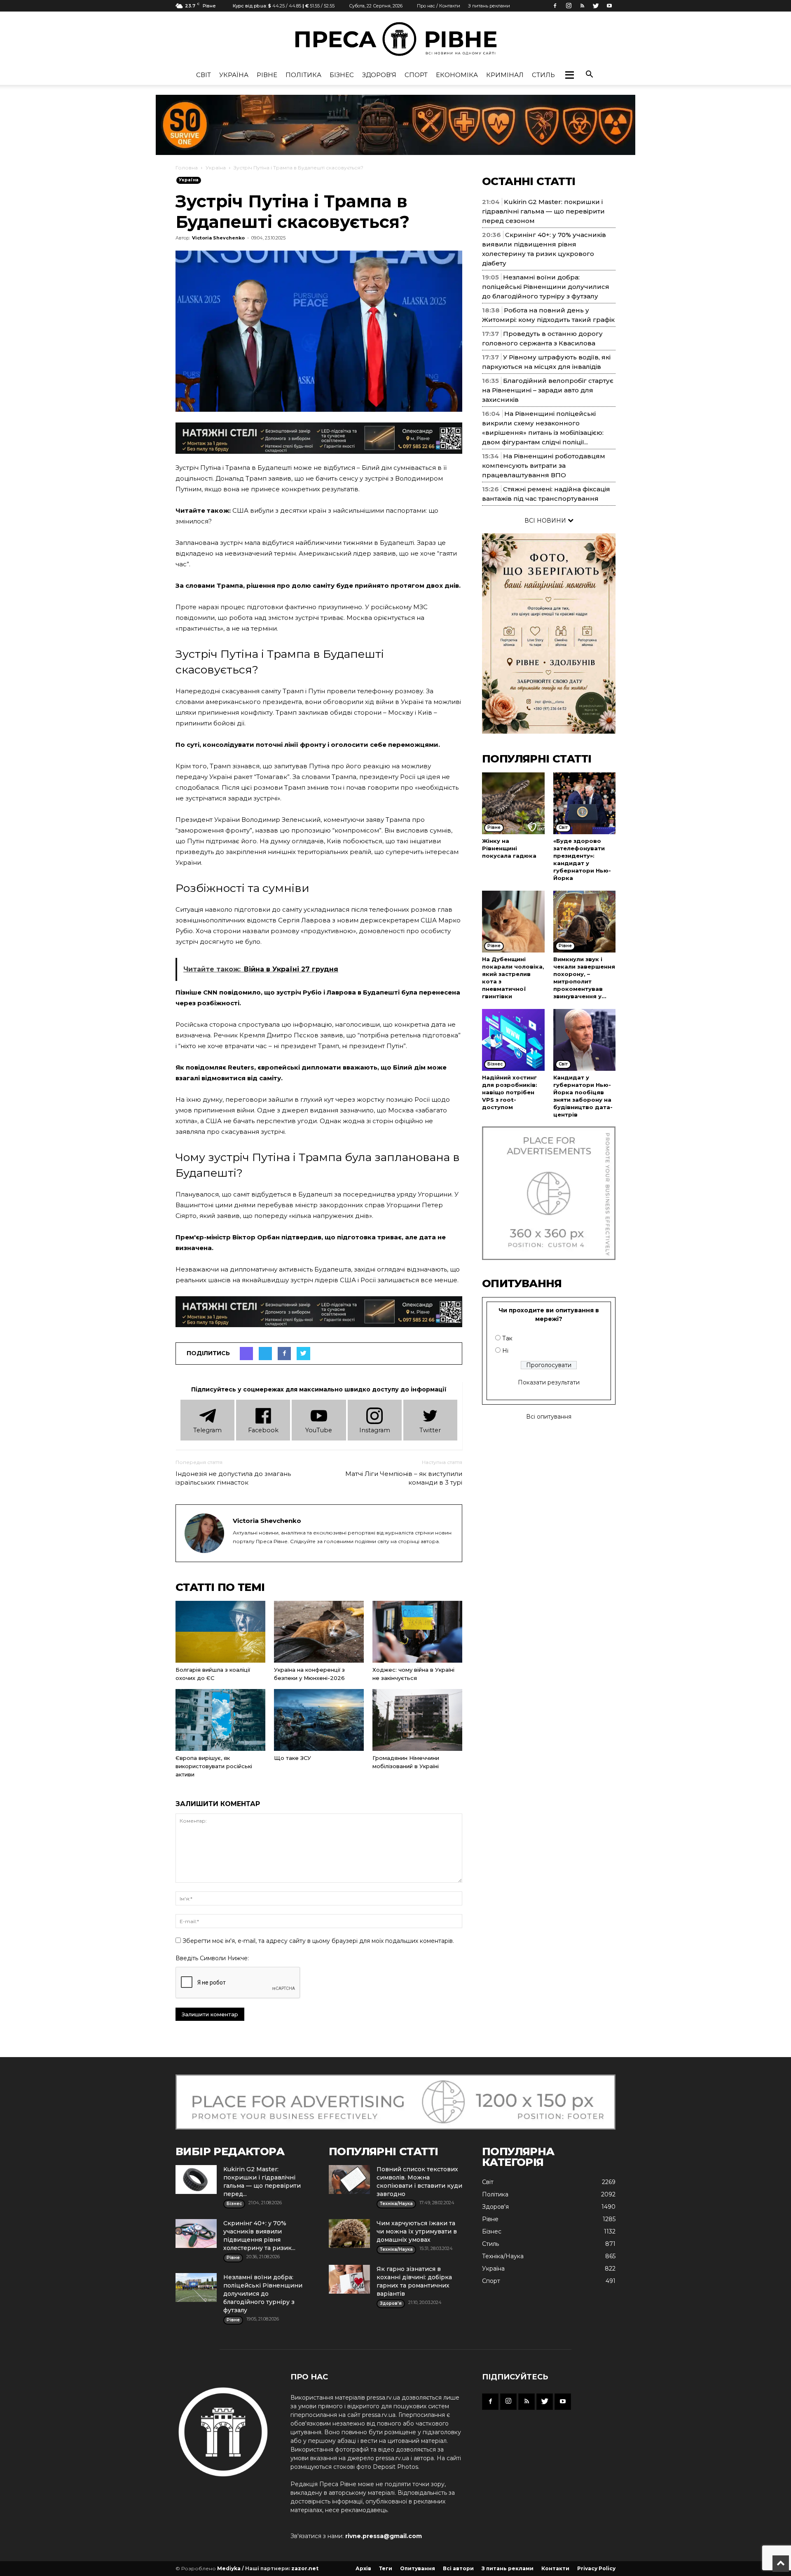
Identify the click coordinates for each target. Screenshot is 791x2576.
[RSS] (582, 6)
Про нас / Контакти (439, 6)
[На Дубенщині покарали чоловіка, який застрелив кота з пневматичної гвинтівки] (513, 922)
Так (507, 1338)
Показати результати (549, 1382)
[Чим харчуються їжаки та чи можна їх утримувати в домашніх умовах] (349, 2233)
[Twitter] (596, 6)
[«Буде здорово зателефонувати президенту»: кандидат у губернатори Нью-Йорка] (585, 803)
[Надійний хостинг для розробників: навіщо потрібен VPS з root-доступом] (513, 1040)
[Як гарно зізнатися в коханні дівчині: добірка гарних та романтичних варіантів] (349, 2279)
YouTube (319, 1430)
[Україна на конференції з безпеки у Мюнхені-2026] (319, 1632)
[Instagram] (569, 6)
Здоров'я (379, 75)
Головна (187, 168)
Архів (363, 2568)
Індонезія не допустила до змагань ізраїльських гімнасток (233, 1478)
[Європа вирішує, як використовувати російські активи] (220, 1720)
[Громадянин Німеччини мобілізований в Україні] (417, 1720)
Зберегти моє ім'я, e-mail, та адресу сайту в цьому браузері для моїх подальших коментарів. (318, 1941)
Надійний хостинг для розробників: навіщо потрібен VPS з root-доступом (510, 1092)
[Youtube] (609, 6)
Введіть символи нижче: (212, 1958)
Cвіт (204, 75)
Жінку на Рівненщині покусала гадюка (509, 848)
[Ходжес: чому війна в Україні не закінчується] (417, 1632)
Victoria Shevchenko (218, 238)
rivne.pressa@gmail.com (384, 2536)
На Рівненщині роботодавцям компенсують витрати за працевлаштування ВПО (544, 466)
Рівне (267, 75)
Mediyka (229, 2568)
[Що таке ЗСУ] (319, 1720)
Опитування (418, 2568)
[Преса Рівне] (395, 39)
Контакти (555, 2568)
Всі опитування (549, 1417)
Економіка (457, 75)
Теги (386, 2568)
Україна (234, 75)
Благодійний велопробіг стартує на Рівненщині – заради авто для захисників (548, 390)
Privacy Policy (596, 2568)
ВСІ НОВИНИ (546, 521)
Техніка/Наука (503, 2256)
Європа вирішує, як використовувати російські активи (214, 1766)
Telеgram (207, 1430)
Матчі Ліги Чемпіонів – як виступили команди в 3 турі (404, 1478)
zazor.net (305, 2568)
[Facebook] (555, 6)
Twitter (430, 1430)
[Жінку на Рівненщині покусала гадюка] (513, 803)
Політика (303, 75)
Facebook (263, 1430)
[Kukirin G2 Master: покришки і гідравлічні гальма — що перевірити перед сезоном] (196, 2180)
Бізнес (342, 75)
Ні (505, 1351)
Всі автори (458, 2568)
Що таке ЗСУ (293, 1758)
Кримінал (505, 75)
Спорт (416, 75)
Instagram (375, 1430)
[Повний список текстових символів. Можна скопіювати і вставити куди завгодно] (349, 2180)
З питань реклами (489, 6)
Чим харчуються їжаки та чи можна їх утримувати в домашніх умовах (417, 2231)
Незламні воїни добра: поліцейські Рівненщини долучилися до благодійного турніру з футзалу (546, 287)
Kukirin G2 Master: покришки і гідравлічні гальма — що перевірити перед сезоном (543, 211)
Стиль (543, 75)
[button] (569, 75)
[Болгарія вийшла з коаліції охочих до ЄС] (220, 1632)
